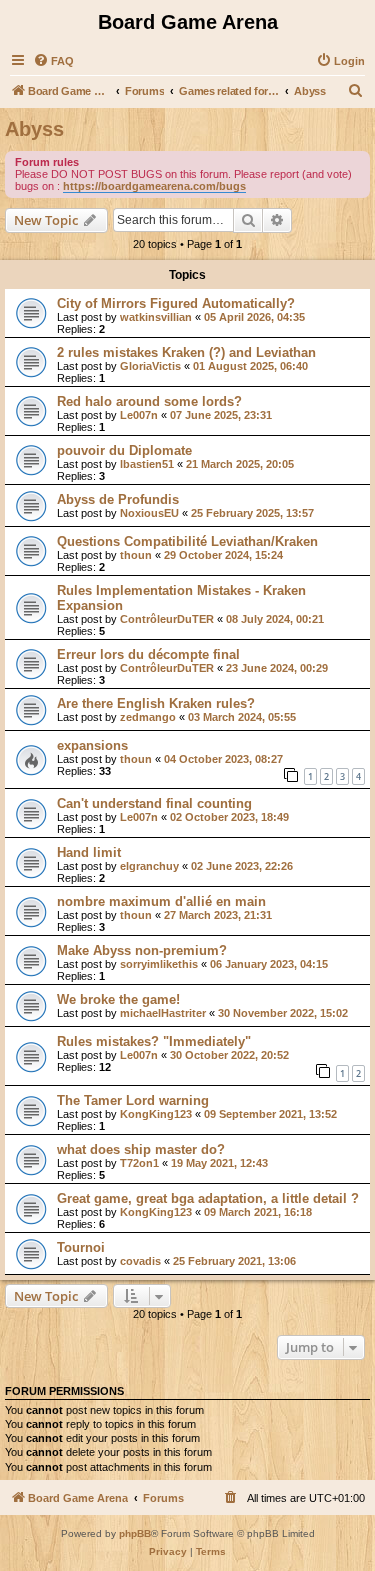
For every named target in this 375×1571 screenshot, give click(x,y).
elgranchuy (149, 866)
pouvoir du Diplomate (124, 450)
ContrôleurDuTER (167, 619)
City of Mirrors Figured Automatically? (176, 303)
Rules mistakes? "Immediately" (154, 1041)
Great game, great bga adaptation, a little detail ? (208, 1198)
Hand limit (89, 852)
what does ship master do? (141, 1149)
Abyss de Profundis (118, 499)
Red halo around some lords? (149, 401)
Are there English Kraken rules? (156, 703)
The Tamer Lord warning (133, 1100)
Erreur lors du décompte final (148, 654)
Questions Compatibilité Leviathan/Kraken (187, 541)
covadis (140, 1261)
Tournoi (81, 1247)
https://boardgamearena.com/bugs (154, 186)
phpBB (135, 1533)
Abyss (34, 129)
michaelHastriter (163, 1013)
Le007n (139, 415)
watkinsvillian (156, 317)
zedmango (148, 717)
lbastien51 (147, 464)
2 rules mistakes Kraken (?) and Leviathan (186, 352)
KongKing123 (156, 1114)
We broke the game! (118, 999)
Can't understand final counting (154, 803)
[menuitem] (53, 61)
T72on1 (139, 1163)
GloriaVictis (150, 366)
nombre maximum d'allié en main (161, 901)
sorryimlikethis (159, 964)
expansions (92, 745)
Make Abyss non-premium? (142, 950)
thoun (136, 555)
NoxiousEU (149, 513)
